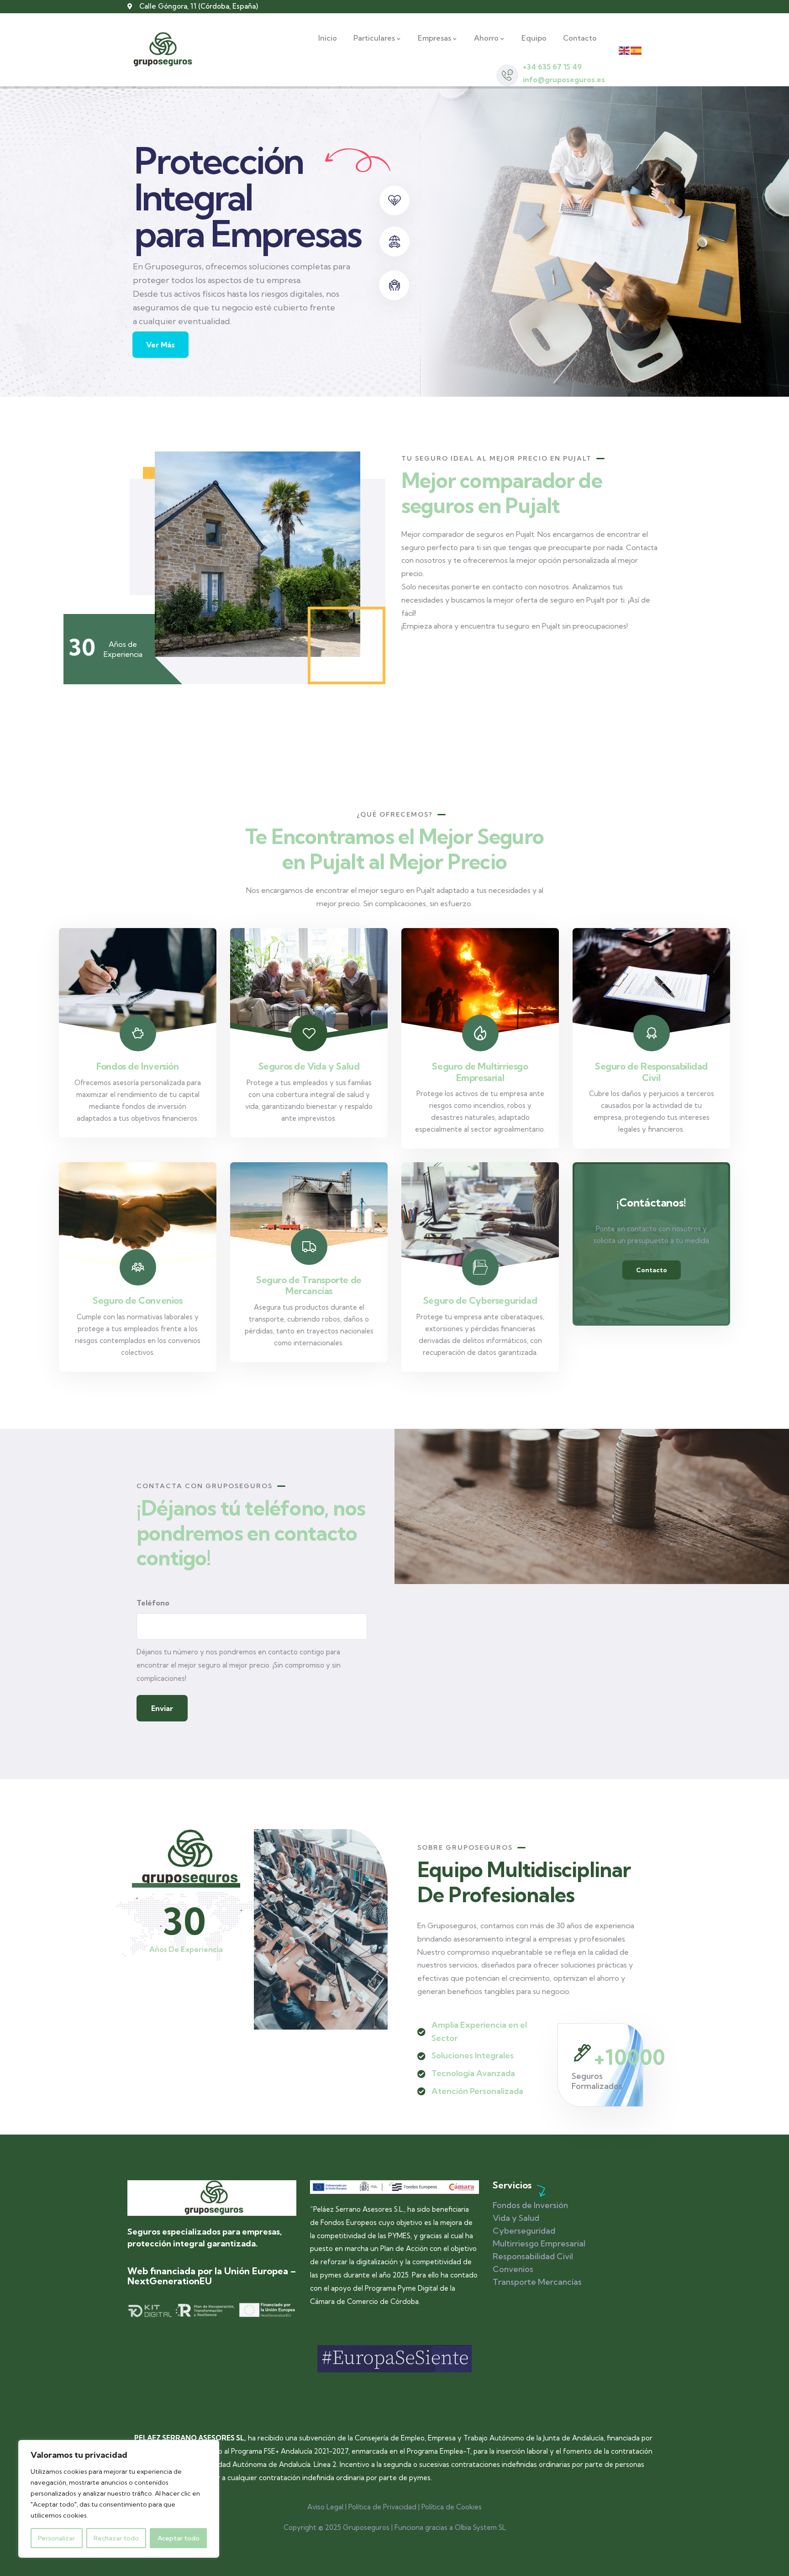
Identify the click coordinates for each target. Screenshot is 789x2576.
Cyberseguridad (524, 2231)
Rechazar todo (116, 2538)
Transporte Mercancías (537, 2282)
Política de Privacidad (382, 2507)
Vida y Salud (516, 2218)
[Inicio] (160, 50)
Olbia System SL (480, 2527)
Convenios (513, 2269)
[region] (119, 2499)
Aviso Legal (325, 2507)
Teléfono (153, 1603)
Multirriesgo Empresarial (539, 2243)
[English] (625, 50)
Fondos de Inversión (530, 2205)
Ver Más (160, 338)
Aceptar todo (179, 2538)
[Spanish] (636, 50)
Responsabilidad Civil (533, 2256)
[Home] (212, 2198)
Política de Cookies (452, 2507)
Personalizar (56, 2538)
